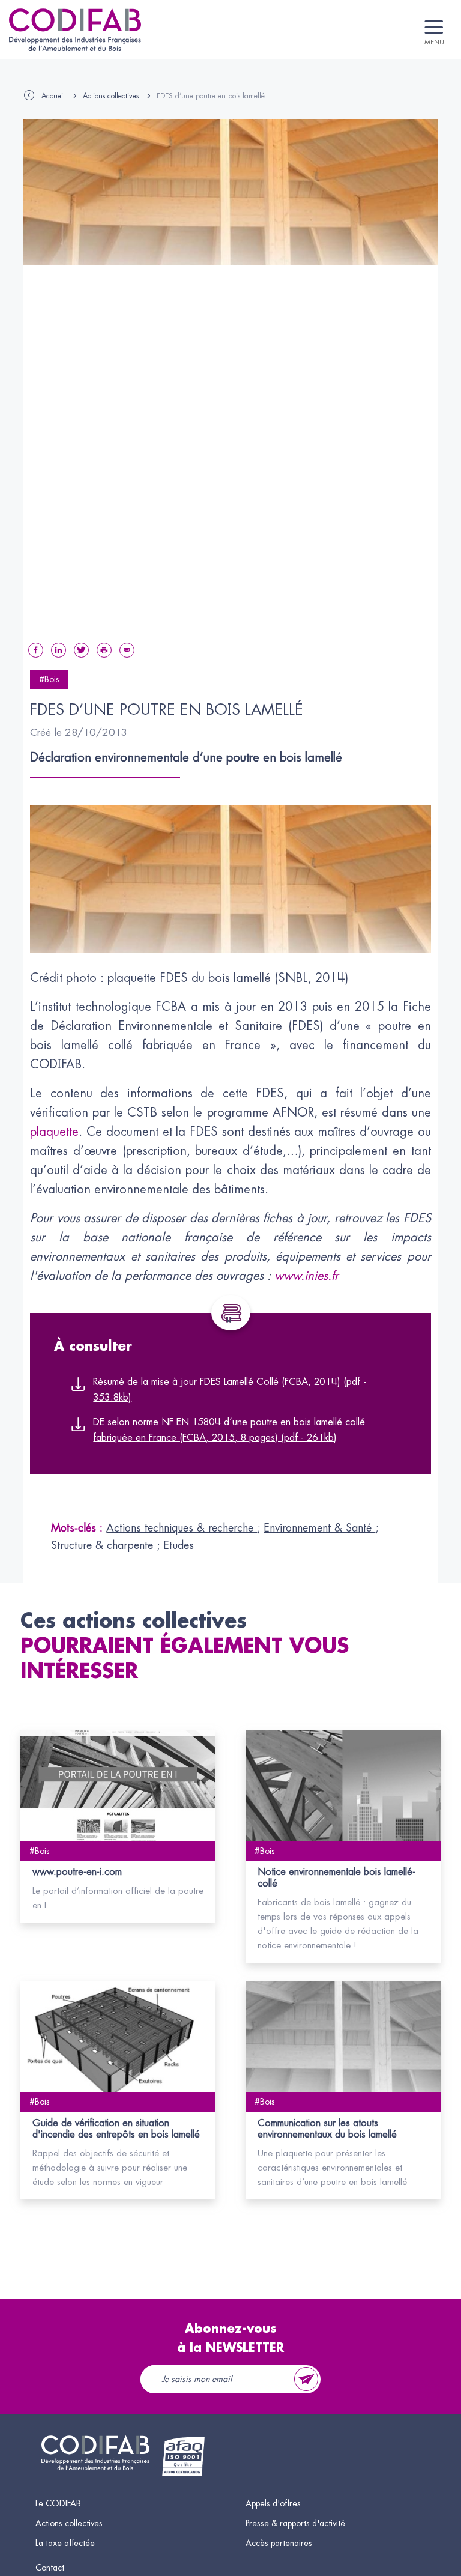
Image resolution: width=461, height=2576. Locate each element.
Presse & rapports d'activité (295, 2523)
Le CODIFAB (58, 2503)
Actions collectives (111, 96)
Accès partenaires (279, 2543)
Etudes (179, 1545)
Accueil (53, 96)
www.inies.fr (306, 1276)
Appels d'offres (273, 2503)
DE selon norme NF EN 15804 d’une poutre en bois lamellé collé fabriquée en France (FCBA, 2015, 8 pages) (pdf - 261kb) (229, 1430)
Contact (50, 2568)
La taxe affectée (65, 2543)
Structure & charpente (104, 1545)
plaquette (54, 1132)
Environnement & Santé (319, 1528)
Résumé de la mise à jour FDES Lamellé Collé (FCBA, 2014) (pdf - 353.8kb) (230, 1390)
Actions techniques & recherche (182, 1528)
